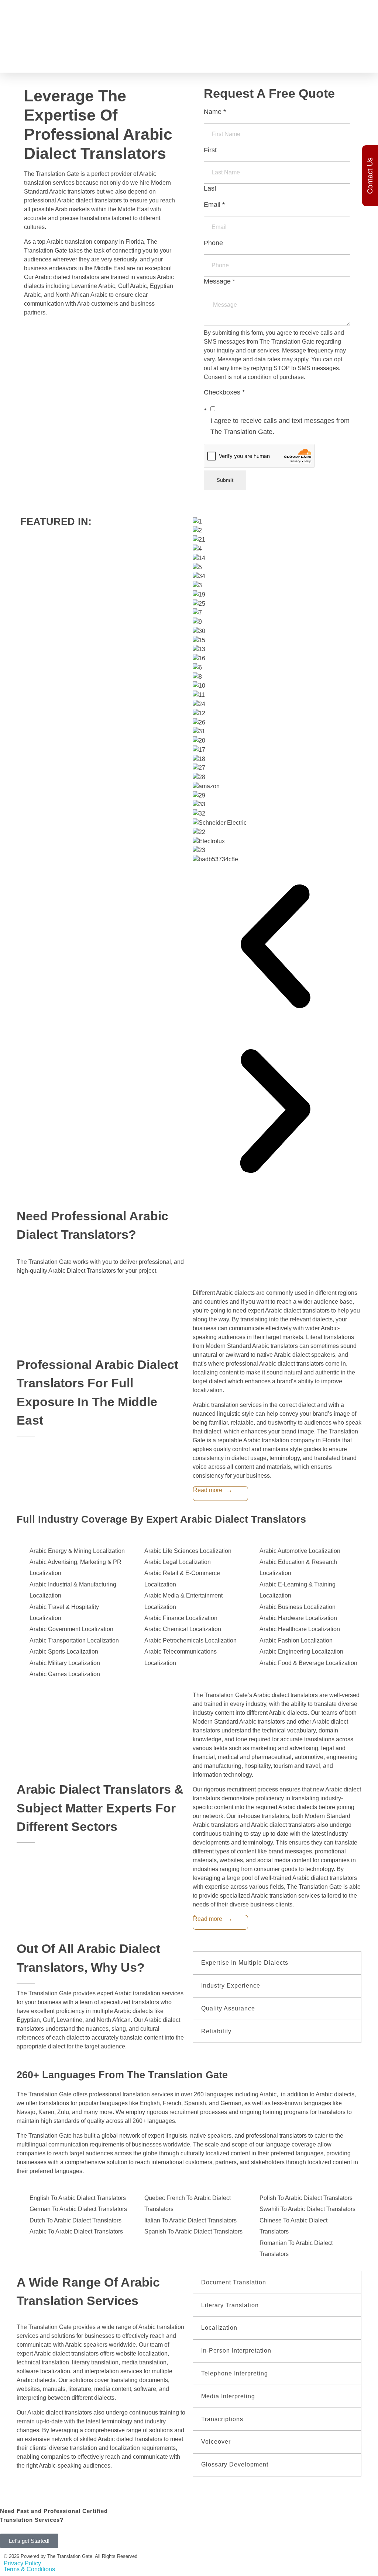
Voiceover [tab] (216, 2442)
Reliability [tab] (216, 2031)
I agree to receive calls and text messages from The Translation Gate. (280, 426)
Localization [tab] (219, 2328)
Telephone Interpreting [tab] (235, 2373)
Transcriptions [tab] (222, 2419)
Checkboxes (224, 392)
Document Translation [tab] (234, 2282)
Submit (225, 480)
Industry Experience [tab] (231, 1986)
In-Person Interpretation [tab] (236, 2351)
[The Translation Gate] (56, 40)
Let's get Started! (29, 2541)
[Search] (364, 13)
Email (214, 205)
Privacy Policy (22, 2563)
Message (219, 281)
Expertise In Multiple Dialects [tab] (245, 1963)
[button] (275, 946)
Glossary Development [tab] (235, 2464)
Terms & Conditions (29, 2569)
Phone (213, 243)
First (210, 150)
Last (210, 188)
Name (215, 112)
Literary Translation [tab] (230, 2305)
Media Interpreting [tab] (228, 2396)
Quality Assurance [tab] (228, 2008)
